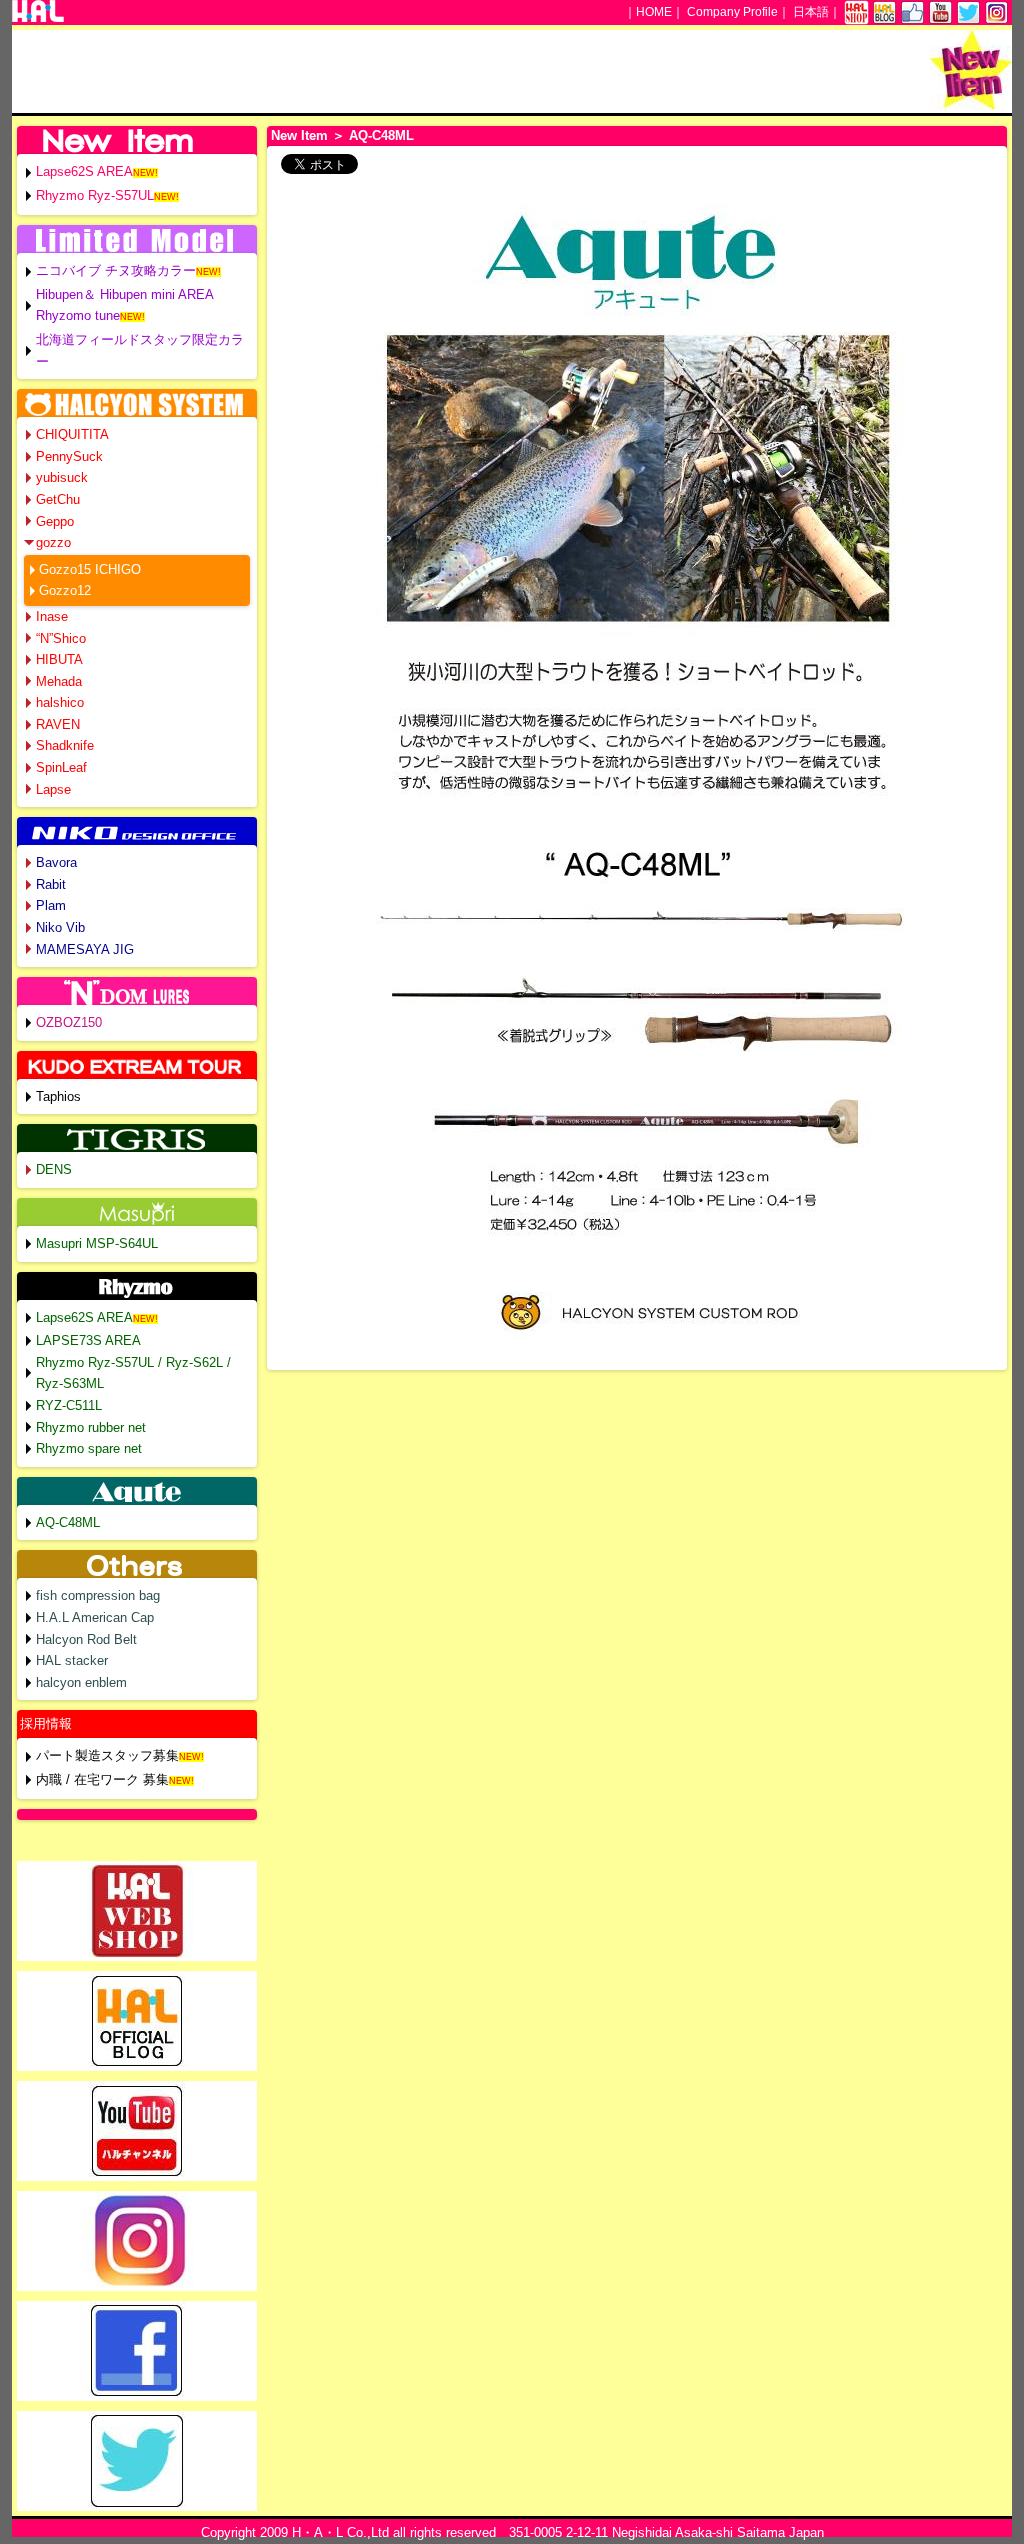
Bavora (56, 862)
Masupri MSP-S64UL (97, 1243)
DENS (54, 1169)
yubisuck (62, 477)
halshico (60, 702)
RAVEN (58, 724)
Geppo (55, 521)
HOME (654, 12)
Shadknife (65, 745)
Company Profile (732, 12)
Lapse (53, 789)
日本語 (811, 12)
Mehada (59, 681)
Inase (52, 616)
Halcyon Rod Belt (86, 1639)
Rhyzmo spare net (89, 1448)
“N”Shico (61, 638)
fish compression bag (98, 1595)
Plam (51, 905)
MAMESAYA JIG (85, 949)
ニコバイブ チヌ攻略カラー (116, 270)
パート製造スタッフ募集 (107, 1755)
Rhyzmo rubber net (91, 1427)
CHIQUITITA (72, 434)
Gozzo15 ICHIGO (90, 569)
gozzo (53, 542)
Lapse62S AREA (84, 171)
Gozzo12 (65, 590)
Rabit (51, 884)
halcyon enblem (81, 1682)
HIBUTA (59, 659)
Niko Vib (60, 927)
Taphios (58, 1096)
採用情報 (46, 1723)
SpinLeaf (61, 767)
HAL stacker (72, 1660)
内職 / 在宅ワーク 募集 (102, 1779)
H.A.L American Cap (95, 1617)
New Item (299, 135)
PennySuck (69, 456)
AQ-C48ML (68, 1522)
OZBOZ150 (69, 1022)
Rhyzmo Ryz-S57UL (95, 195)
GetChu (58, 499)
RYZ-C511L (69, 1405)
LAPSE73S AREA (88, 1340)
